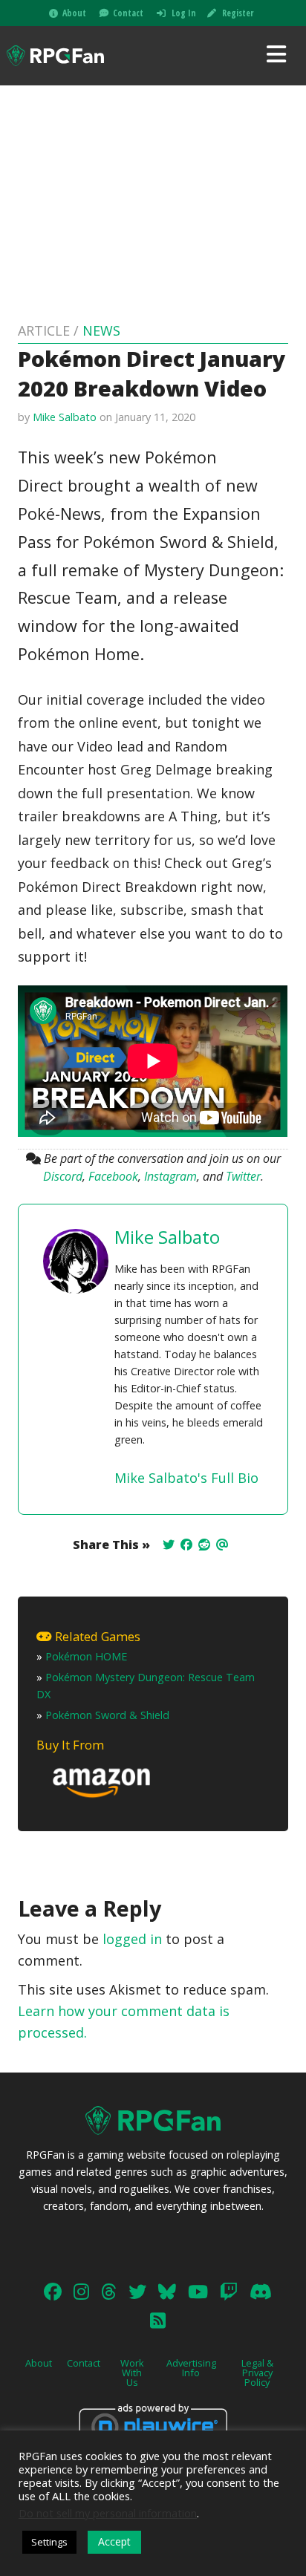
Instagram (170, 1176)
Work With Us (132, 2373)
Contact (128, 13)
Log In (184, 13)
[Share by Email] (222, 1545)
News (101, 330)
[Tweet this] (169, 1545)
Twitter (243, 1176)
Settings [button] (49, 2542)
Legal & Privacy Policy (257, 2373)
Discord (63, 1176)
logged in (132, 1939)
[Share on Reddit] (204, 1545)
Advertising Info (191, 2368)
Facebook (113, 1176)
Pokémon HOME (86, 1656)
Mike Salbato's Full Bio (186, 1478)
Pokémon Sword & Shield (107, 1715)
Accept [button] (114, 2541)
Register (238, 13)
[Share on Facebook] (186, 1545)
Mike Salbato (65, 417)
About (74, 13)
